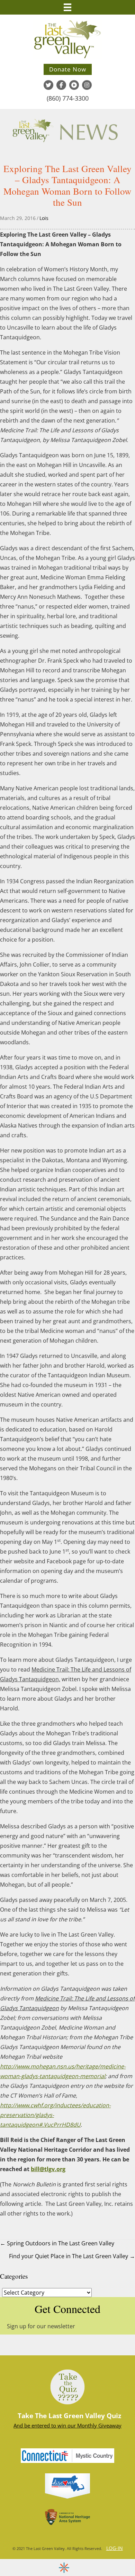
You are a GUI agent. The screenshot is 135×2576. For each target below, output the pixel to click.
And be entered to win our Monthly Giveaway (67, 2425)
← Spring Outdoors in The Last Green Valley (57, 2243)
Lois (44, 218)
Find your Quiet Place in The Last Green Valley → (72, 2256)
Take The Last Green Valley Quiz (69, 2416)
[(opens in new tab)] (67, 2485)
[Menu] (67, 7)
